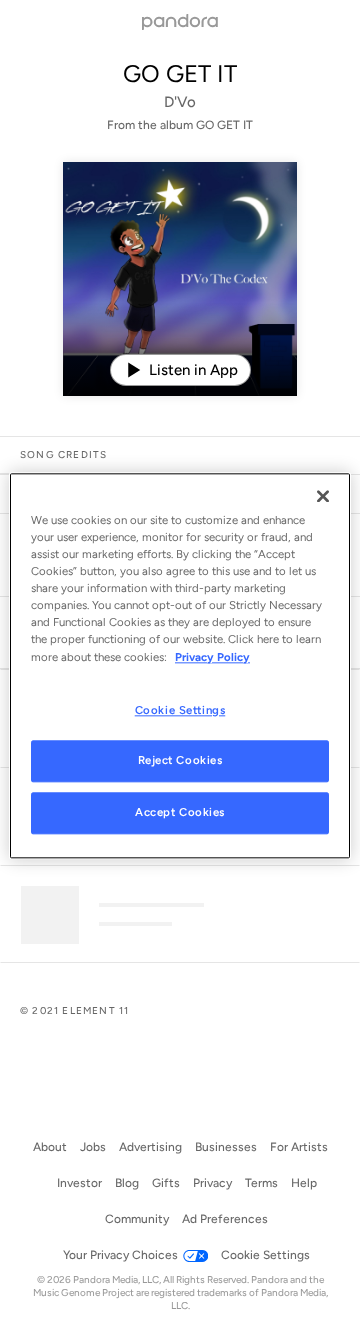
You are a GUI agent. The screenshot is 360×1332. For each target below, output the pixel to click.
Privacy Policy (212, 657)
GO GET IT (180, 73)
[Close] (323, 496)
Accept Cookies (180, 813)
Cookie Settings (180, 710)
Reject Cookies (180, 761)
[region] (180, 665)
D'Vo (180, 102)
